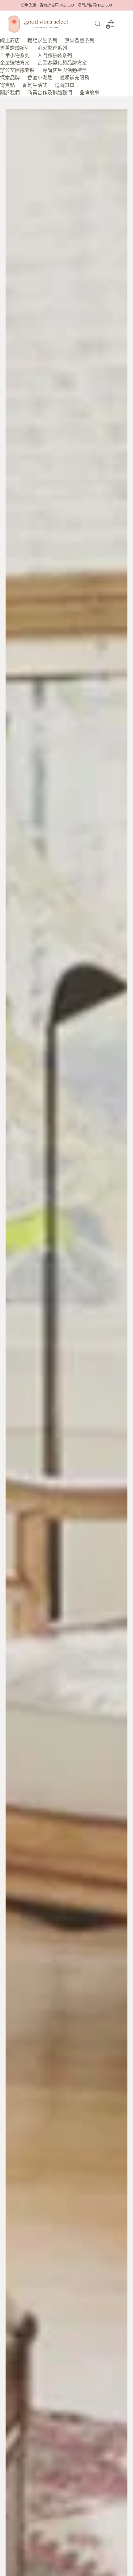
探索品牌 (10, 78)
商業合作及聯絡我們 (50, 93)
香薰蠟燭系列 (15, 48)
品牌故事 (89, 93)
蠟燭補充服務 (75, 78)
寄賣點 (7, 85)
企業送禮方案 (15, 63)
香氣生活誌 (35, 85)
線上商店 (10, 40)
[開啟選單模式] (124, 24)
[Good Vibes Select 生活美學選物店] (38, 24)
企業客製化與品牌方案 (62, 63)
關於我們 (10, 93)
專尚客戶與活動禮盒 (65, 70)
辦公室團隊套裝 (17, 70)
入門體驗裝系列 (55, 55)
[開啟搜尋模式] (98, 24)
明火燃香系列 (52, 48)
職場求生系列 (42, 40)
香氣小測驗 (40, 78)
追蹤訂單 (65, 85)
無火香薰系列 (79, 40)
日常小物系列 (15, 55)
